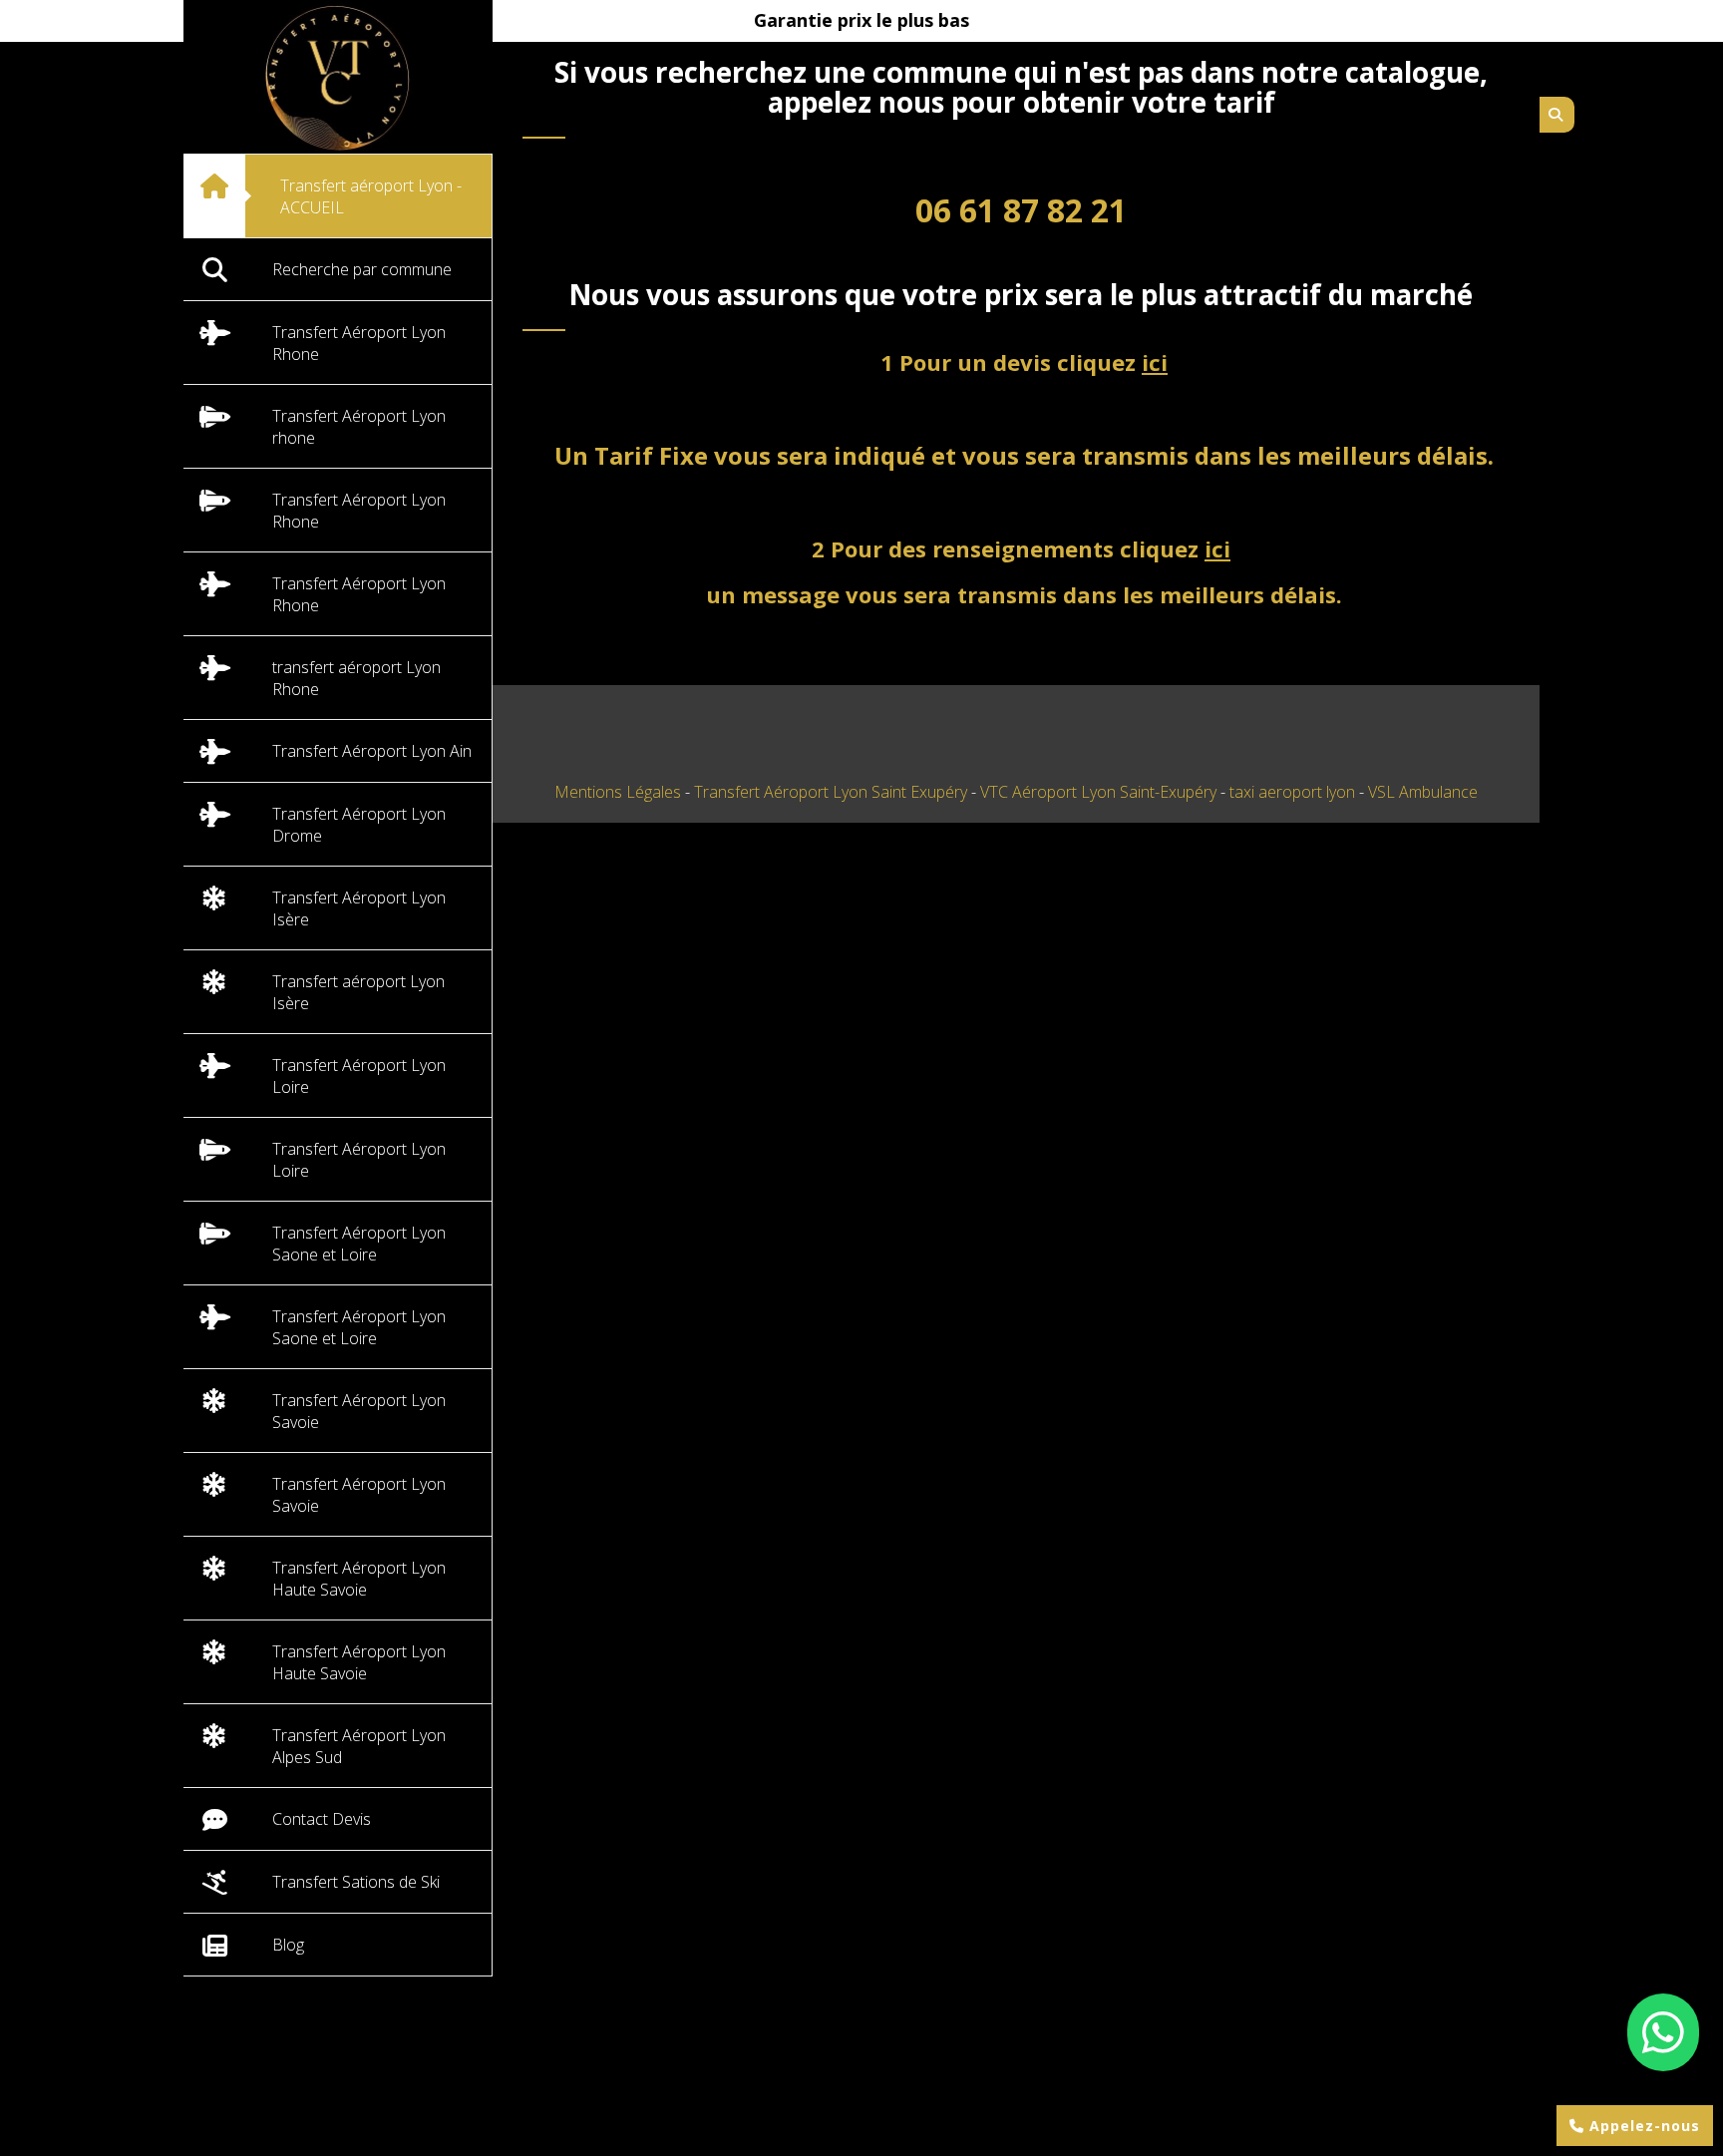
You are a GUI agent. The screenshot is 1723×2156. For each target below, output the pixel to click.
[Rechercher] (1557, 115)
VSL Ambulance (1423, 792)
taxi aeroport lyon (1294, 792)
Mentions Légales (618, 792)
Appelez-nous (1642, 2126)
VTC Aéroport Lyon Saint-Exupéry (1100, 792)
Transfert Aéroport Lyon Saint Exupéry (833, 792)
